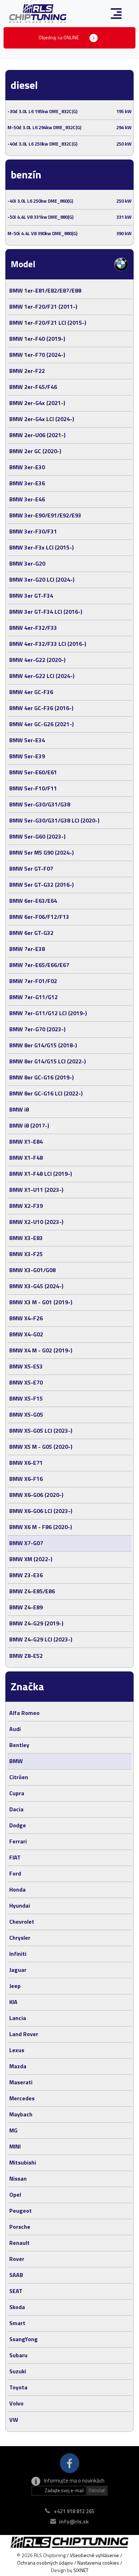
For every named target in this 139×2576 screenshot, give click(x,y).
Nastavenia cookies (98, 2563)
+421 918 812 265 (74, 2511)
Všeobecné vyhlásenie (94, 2555)
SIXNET (81, 2570)
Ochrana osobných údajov (45, 2563)
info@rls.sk (74, 2522)
